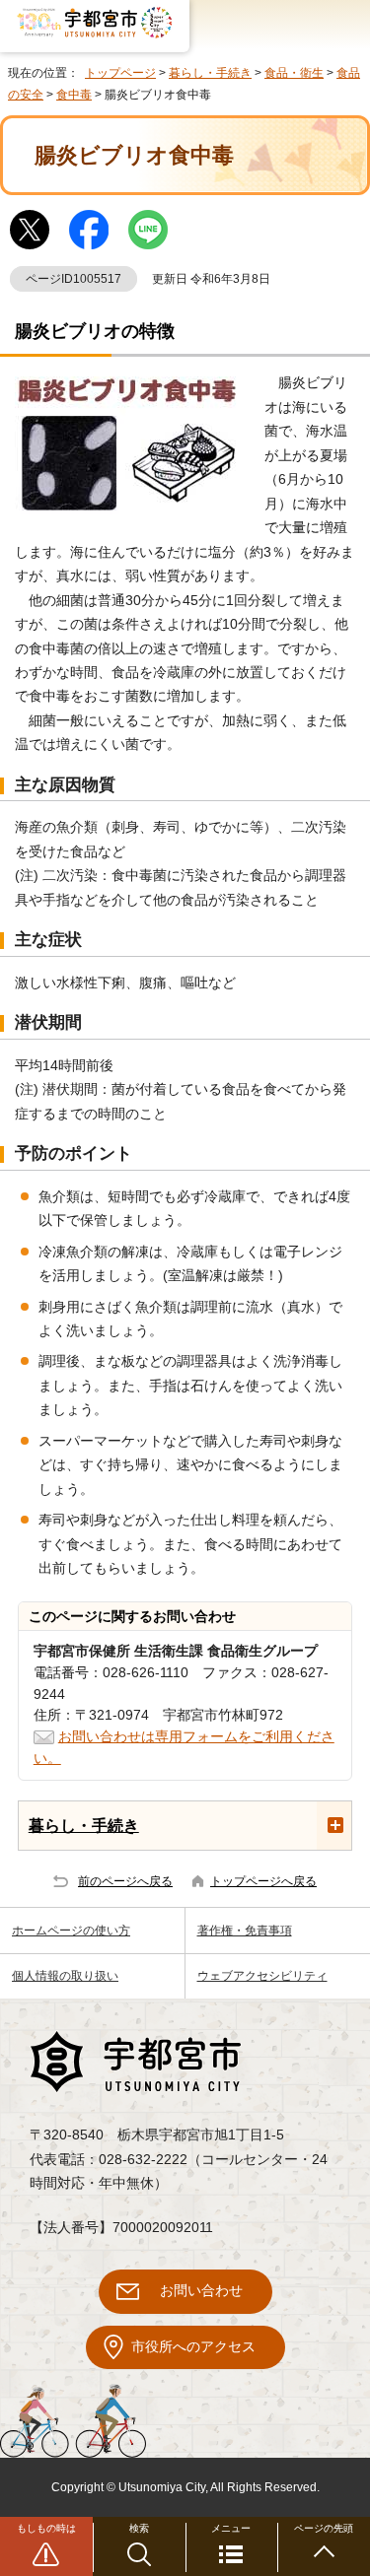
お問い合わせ (201, 2291)
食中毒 (74, 95)
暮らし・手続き (210, 73)
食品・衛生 (294, 73)
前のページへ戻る (125, 1881)
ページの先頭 (324, 2528)
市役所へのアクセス (193, 2347)
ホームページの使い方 (71, 1931)
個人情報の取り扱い (65, 1976)
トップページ (120, 73)
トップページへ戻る (263, 1881)
